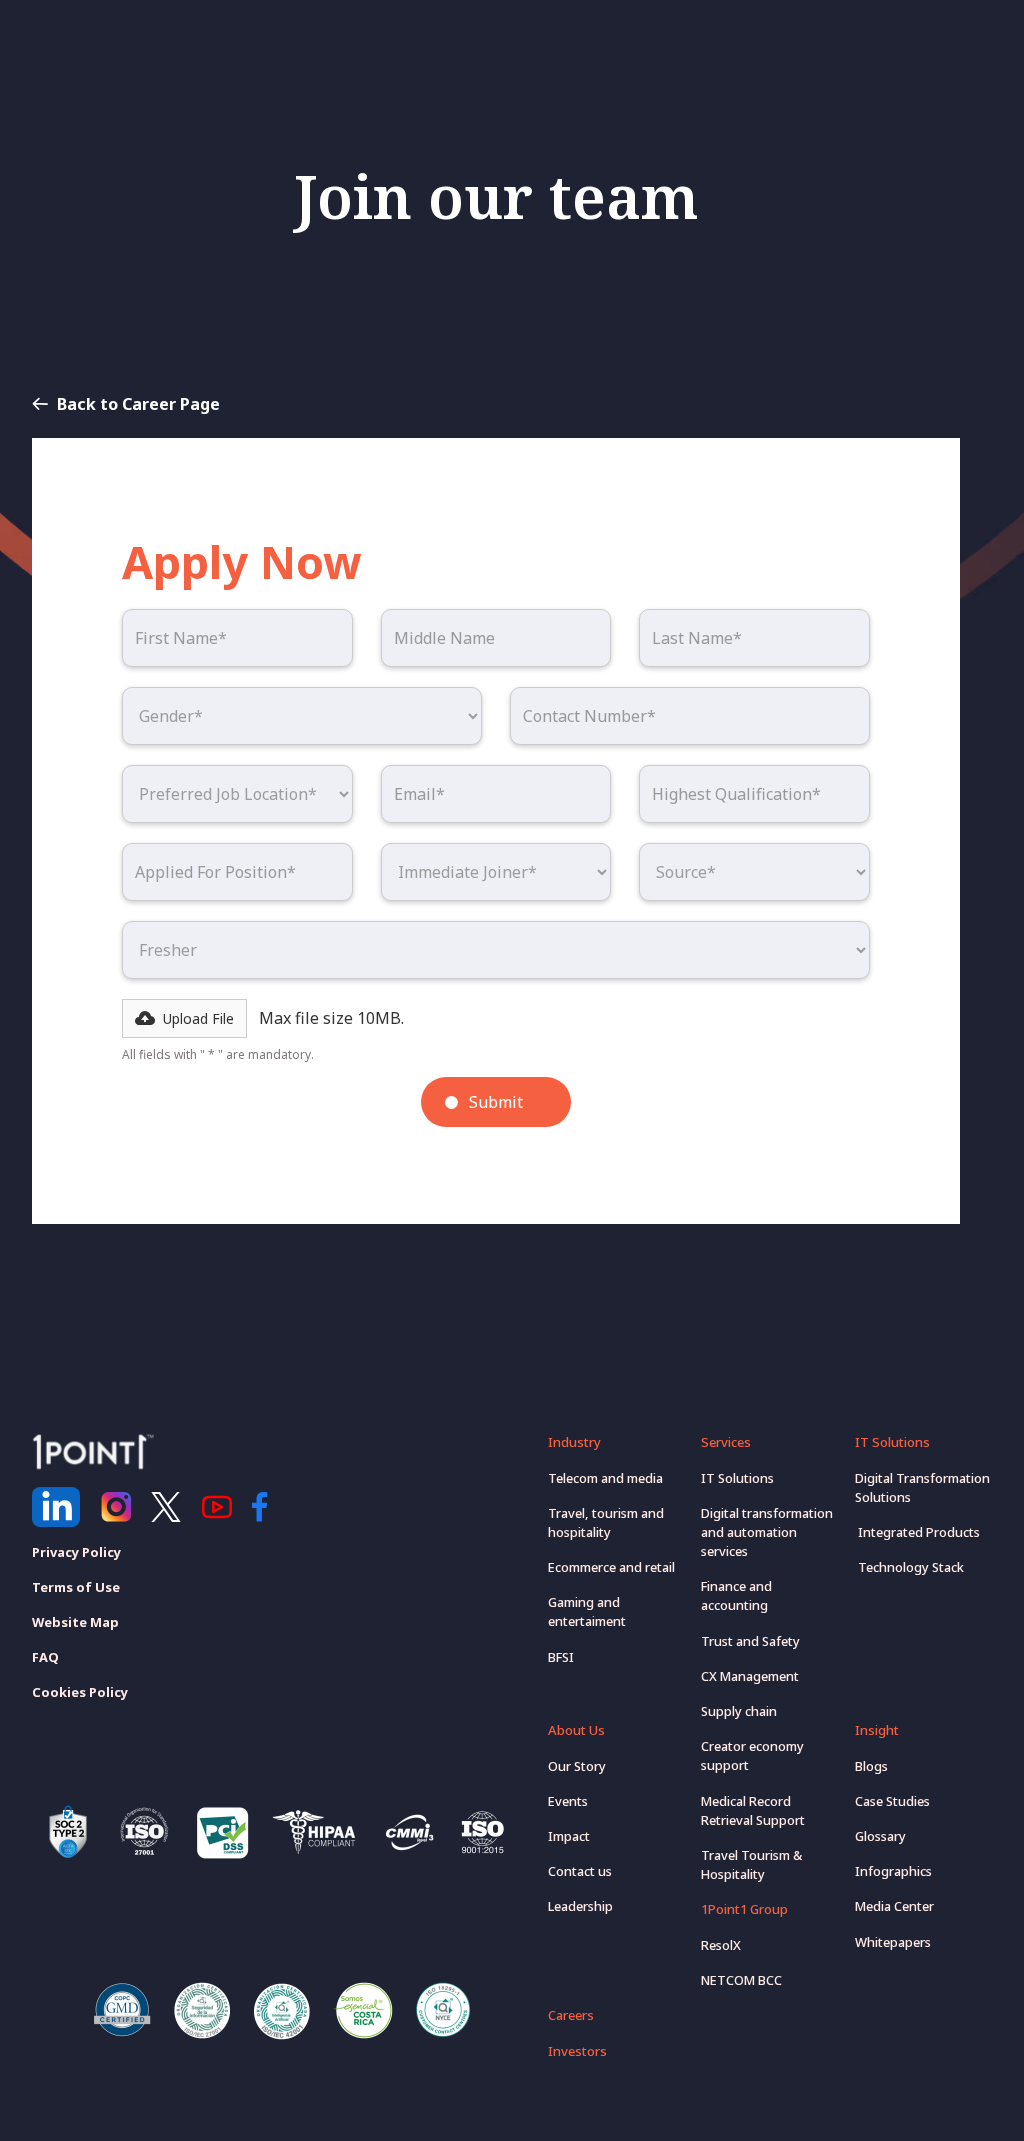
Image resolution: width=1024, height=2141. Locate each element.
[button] (184, 1018)
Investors (577, 2051)
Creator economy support (752, 1755)
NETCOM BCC (741, 1980)
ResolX (721, 1945)
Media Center (894, 1906)
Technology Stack (909, 1567)
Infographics (893, 1871)
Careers (571, 2015)
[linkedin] (56, 1507)
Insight (877, 1730)
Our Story (577, 1766)
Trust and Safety (750, 1641)
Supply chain (739, 1711)
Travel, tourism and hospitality (606, 1522)
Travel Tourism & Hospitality (751, 1864)
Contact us (580, 1871)
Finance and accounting (736, 1595)
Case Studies (892, 1801)
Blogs (871, 1766)
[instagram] (116, 1507)
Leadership (580, 1906)
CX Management (750, 1676)
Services (726, 1442)
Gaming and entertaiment (587, 1611)
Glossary (880, 1836)
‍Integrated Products (917, 1532)
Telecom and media (605, 1478)
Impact (569, 1836)
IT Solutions (737, 1478)
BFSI (561, 1657)
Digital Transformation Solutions (922, 1487)
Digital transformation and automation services (767, 1532)
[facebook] (267, 1507)
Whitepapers (893, 1942)
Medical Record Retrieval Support (753, 1810)
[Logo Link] (93, 1452)
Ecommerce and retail (611, 1567)
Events (568, 1801)
